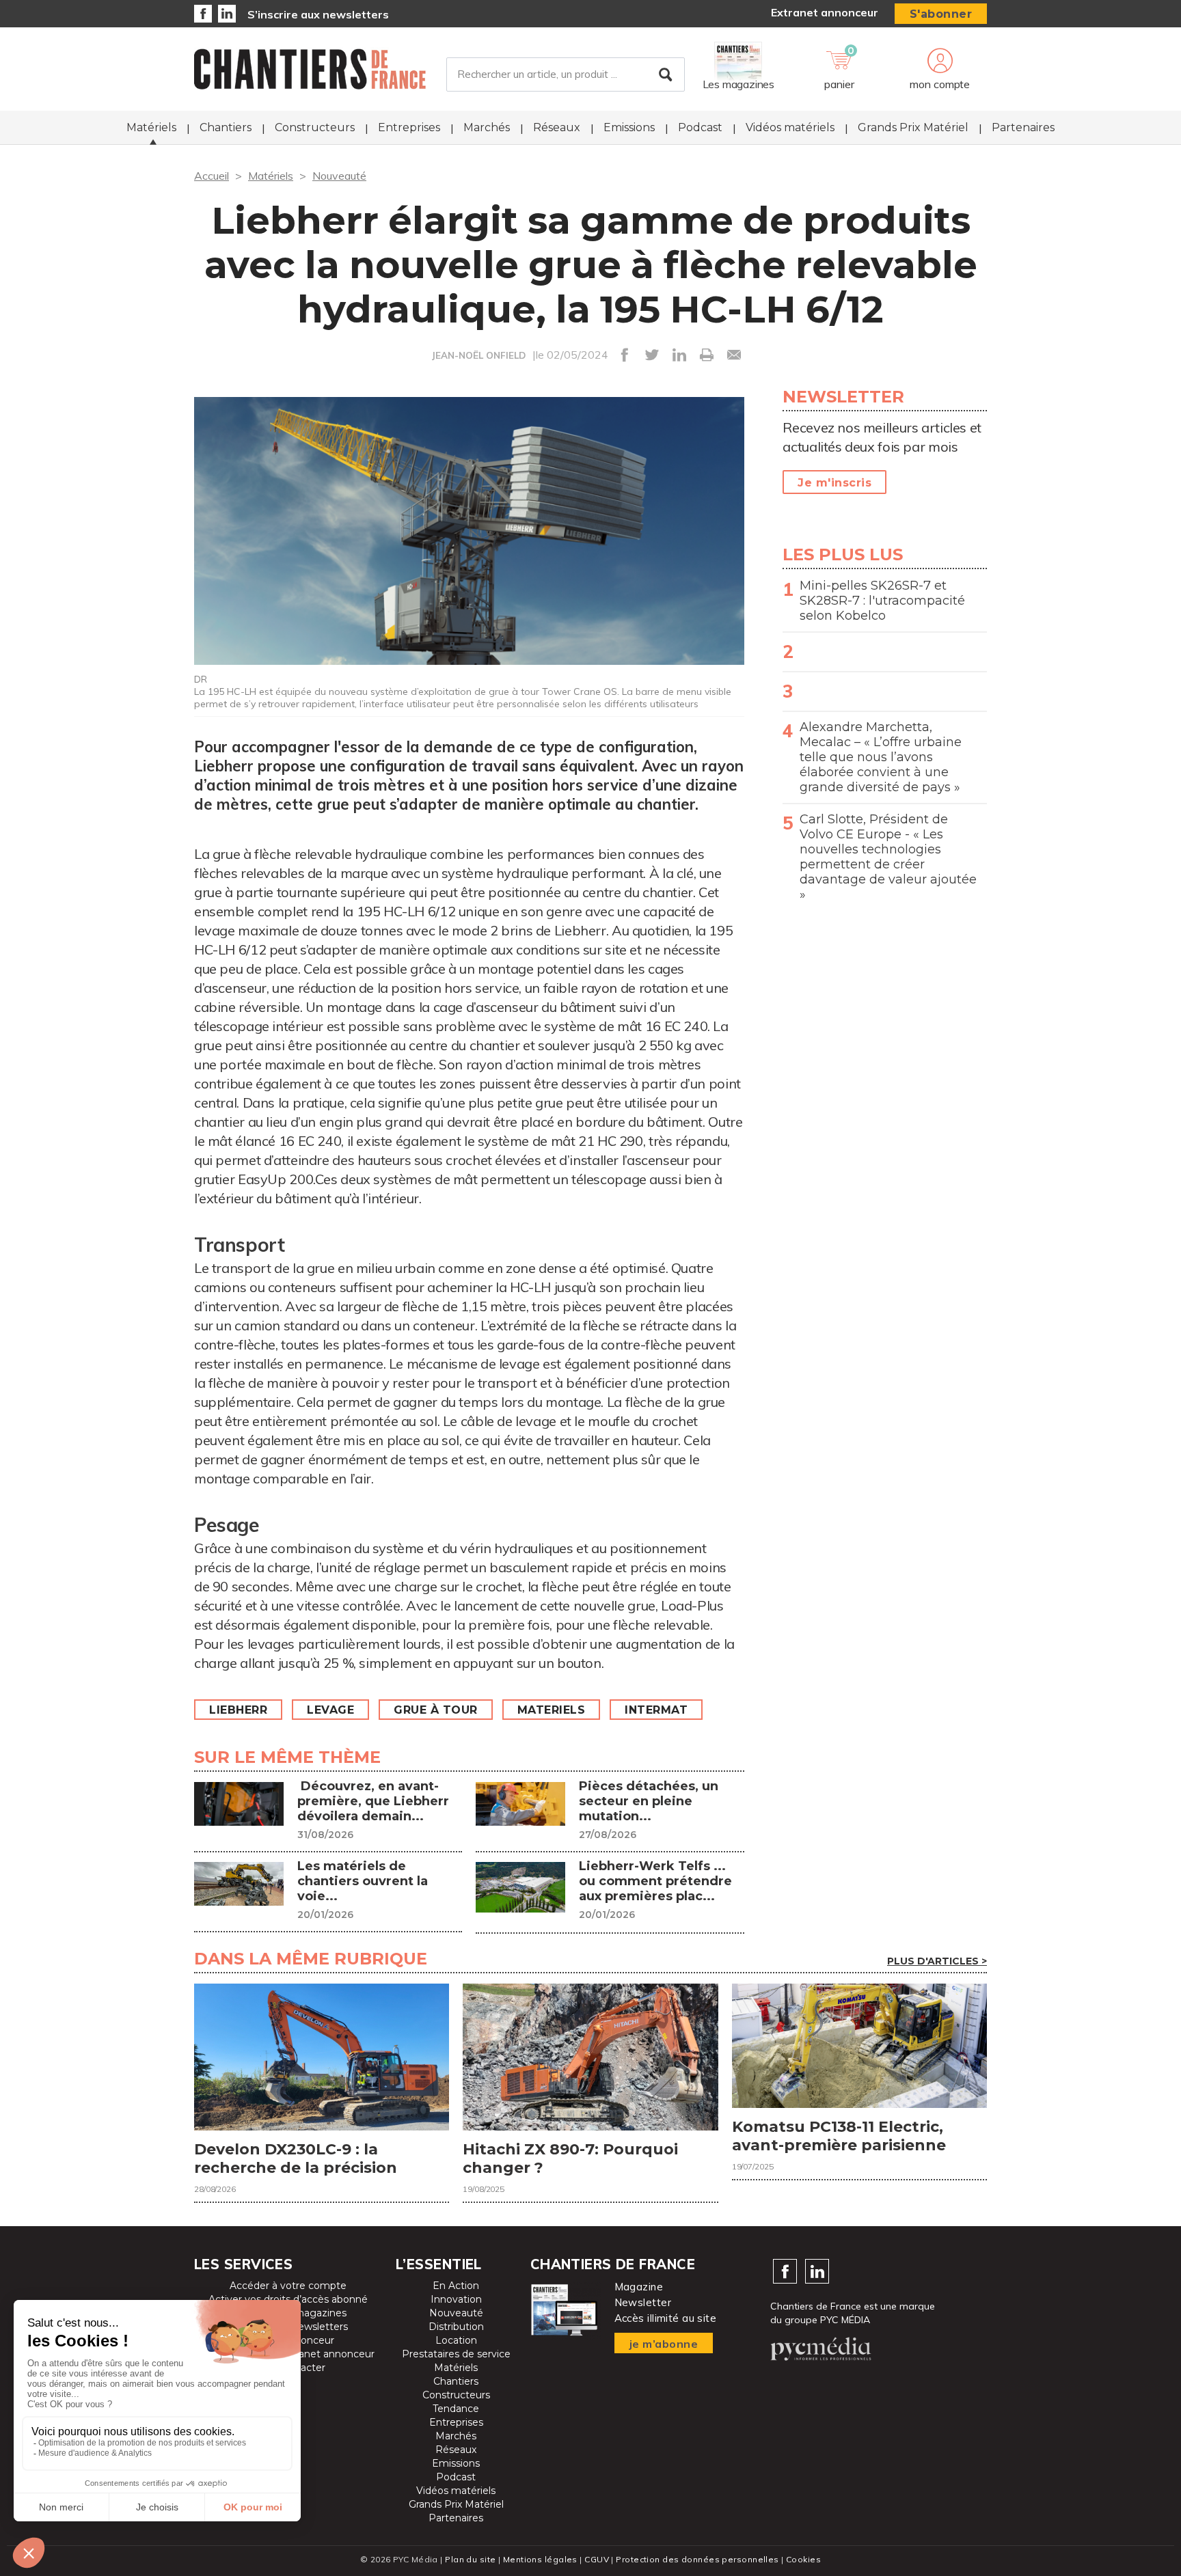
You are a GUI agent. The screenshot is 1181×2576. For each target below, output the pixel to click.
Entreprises (409, 127)
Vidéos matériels (790, 127)
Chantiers (226, 127)
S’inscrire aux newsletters (318, 14)
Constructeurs (315, 127)
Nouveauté (339, 176)
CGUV (597, 2559)
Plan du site (470, 2559)
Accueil (212, 176)
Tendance (456, 2409)
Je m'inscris (834, 483)
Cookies (803, 2559)
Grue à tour (436, 1710)
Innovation (456, 2299)
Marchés (487, 127)
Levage (330, 1710)
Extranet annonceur (825, 12)
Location (456, 2340)
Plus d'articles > (937, 1961)
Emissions (629, 127)
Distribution (456, 2327)
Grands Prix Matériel (913, 127)
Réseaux (557, 127)
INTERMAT (656, 1710)
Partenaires (1023, 127)
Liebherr (238, 1710)
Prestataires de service (456, 2354)
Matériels (151, 127)
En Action (456, 2286)
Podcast (700, 127)
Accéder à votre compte (288, 2286)
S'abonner (941, 14)
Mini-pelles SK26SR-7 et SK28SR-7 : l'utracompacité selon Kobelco (882, 601)
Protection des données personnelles (697, 2559)
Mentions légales (540, 2559)
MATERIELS (552, 1710)
